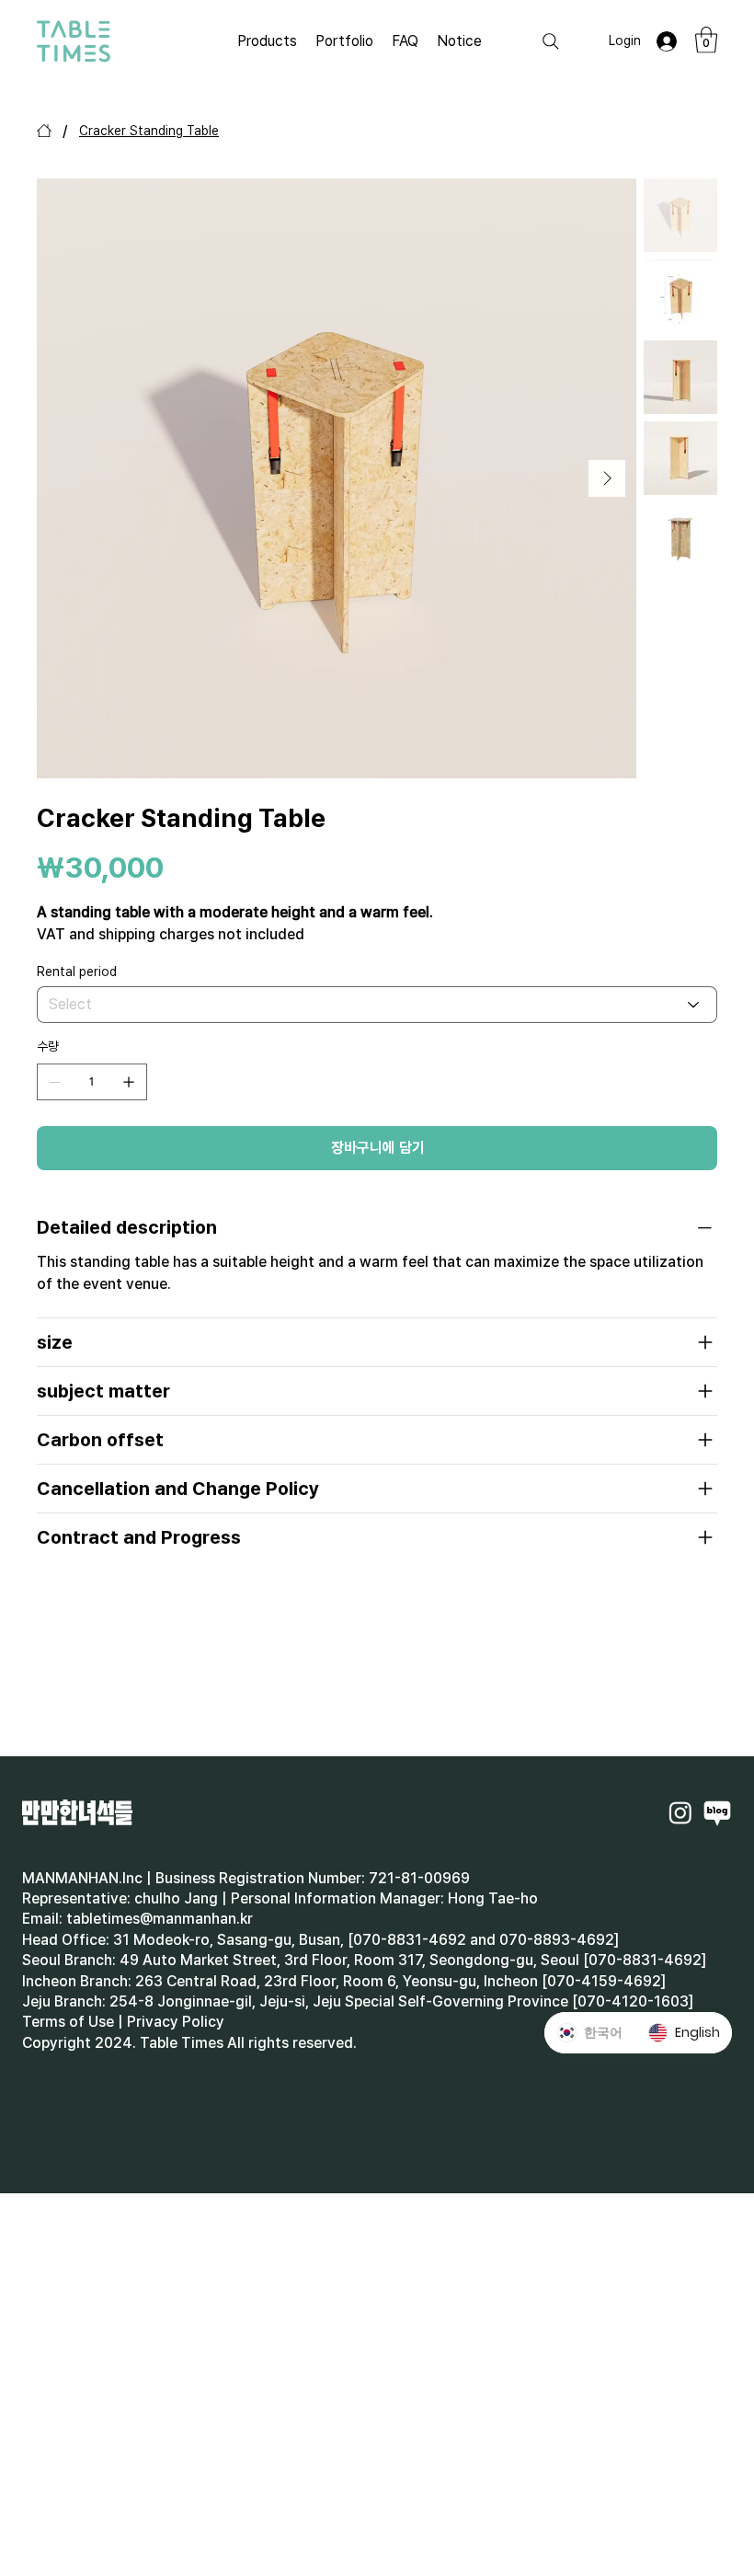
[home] (44, 131)
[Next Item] (607, 478)
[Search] (551, 41)
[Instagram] (680, 1812)
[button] (706, 40)
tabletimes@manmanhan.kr (160, 1919)
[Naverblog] (717, 1812)
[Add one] (129, 1082)
